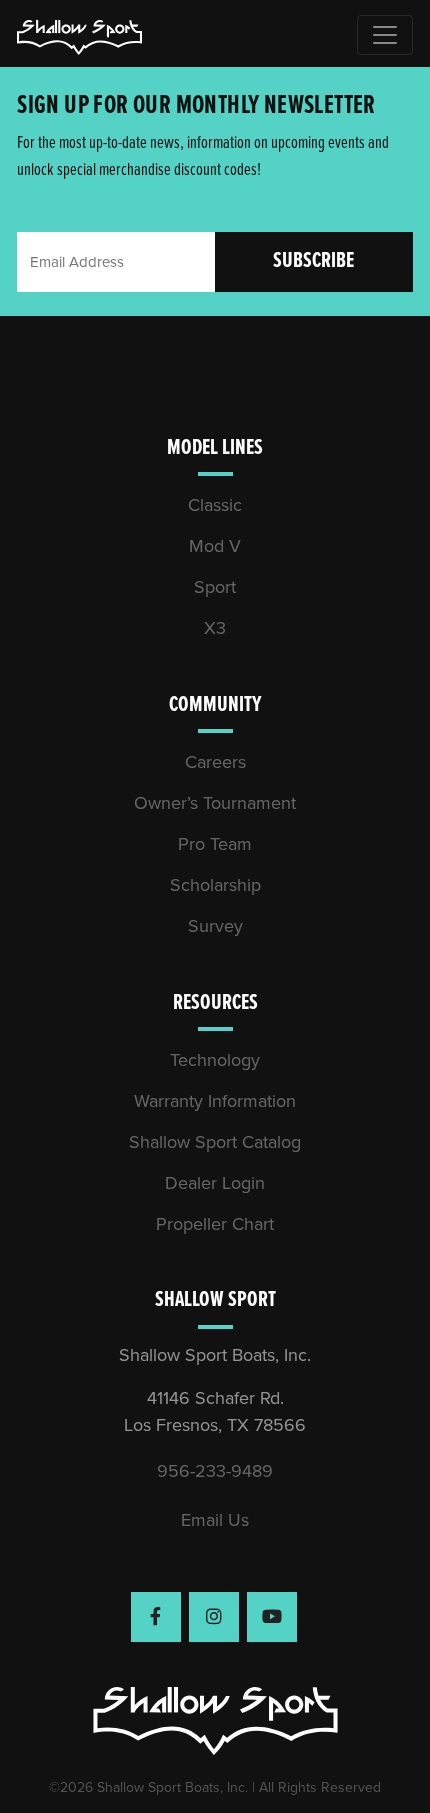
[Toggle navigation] (385, 35)
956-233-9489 (215, 1471)
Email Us (215, 1520)
